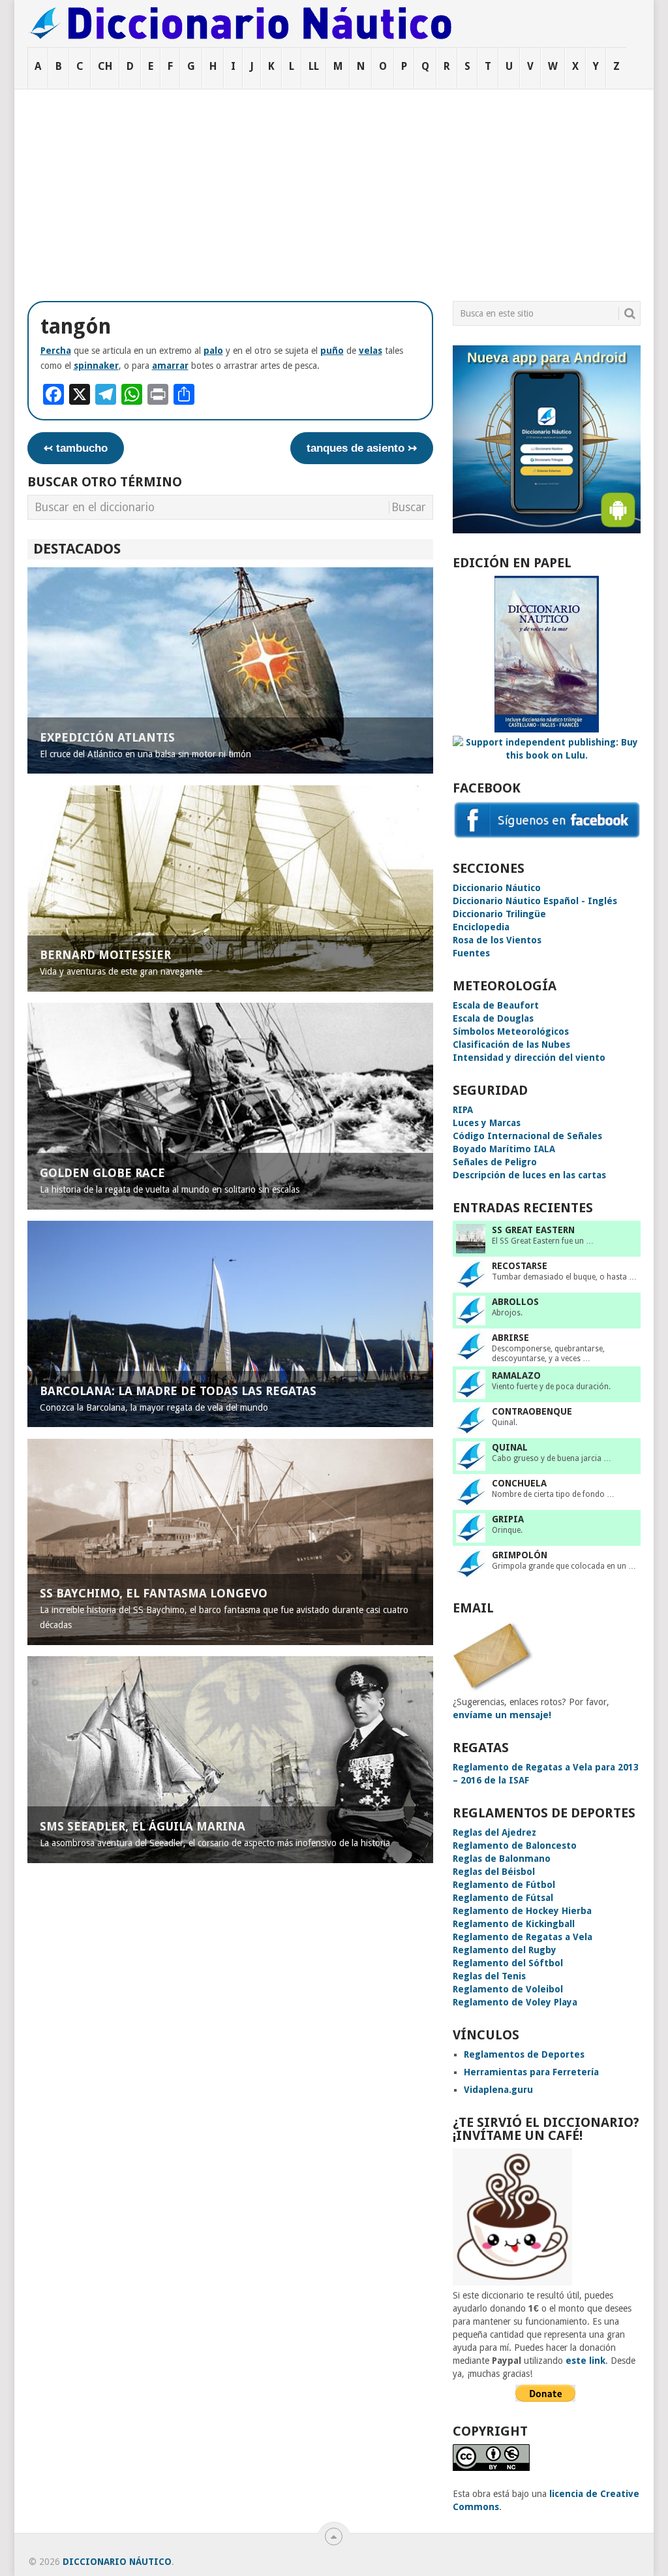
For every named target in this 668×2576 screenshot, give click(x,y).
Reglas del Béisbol (494, 1872)
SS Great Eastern (533, 1230)
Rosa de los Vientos (497, 940)
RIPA (463, 1110)
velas (371, 351)
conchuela (519, 1483)
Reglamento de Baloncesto (515, 1846)
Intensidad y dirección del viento (529, 1058)
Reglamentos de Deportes (524, 2054)
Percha (56, 351)
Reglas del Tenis (489, 1976)
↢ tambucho (76, 448)
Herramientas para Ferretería (531, 2072)
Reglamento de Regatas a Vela (523, 1937)
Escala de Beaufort (496, 1005)
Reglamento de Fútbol (504, 1885)
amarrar (170, 366)
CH (105, 66)
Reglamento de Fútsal (503, 1898)
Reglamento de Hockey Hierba (522, 1911)
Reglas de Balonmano (502, 1859)
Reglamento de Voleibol (508, 1989)
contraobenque (532, 1411)
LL (314, 66)
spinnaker (96, 366)
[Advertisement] (334, 187)
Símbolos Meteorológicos (511, 1031)
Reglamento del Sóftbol (508, 1963)
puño (332, 351)
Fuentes (471, 953)
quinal (510, 1447)
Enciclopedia (481, 927)
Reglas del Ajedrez (494, 1832)
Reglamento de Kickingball (514, 1924)
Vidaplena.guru (498, 2090)
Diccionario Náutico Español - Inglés (535, 901)
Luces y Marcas (487, 1123)
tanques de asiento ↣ (362, 448)
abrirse (510, 1338)
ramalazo (516, 1375)
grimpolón (520, 1555)
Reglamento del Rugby (505, 1950)
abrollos (515, 1302)
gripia (508, 1519)
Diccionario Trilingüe (499, 914)
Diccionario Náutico (497, 888)
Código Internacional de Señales (527, 1136)
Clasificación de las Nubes (511, 1045)
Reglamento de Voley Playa (515, 2002)
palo (213, 351)
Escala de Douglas (493, 1018)
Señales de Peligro (495, 1162)
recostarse (520, 1266)
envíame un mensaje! (502, 1715)
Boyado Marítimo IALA (504, 1149)
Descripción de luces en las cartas (529, 1175)
